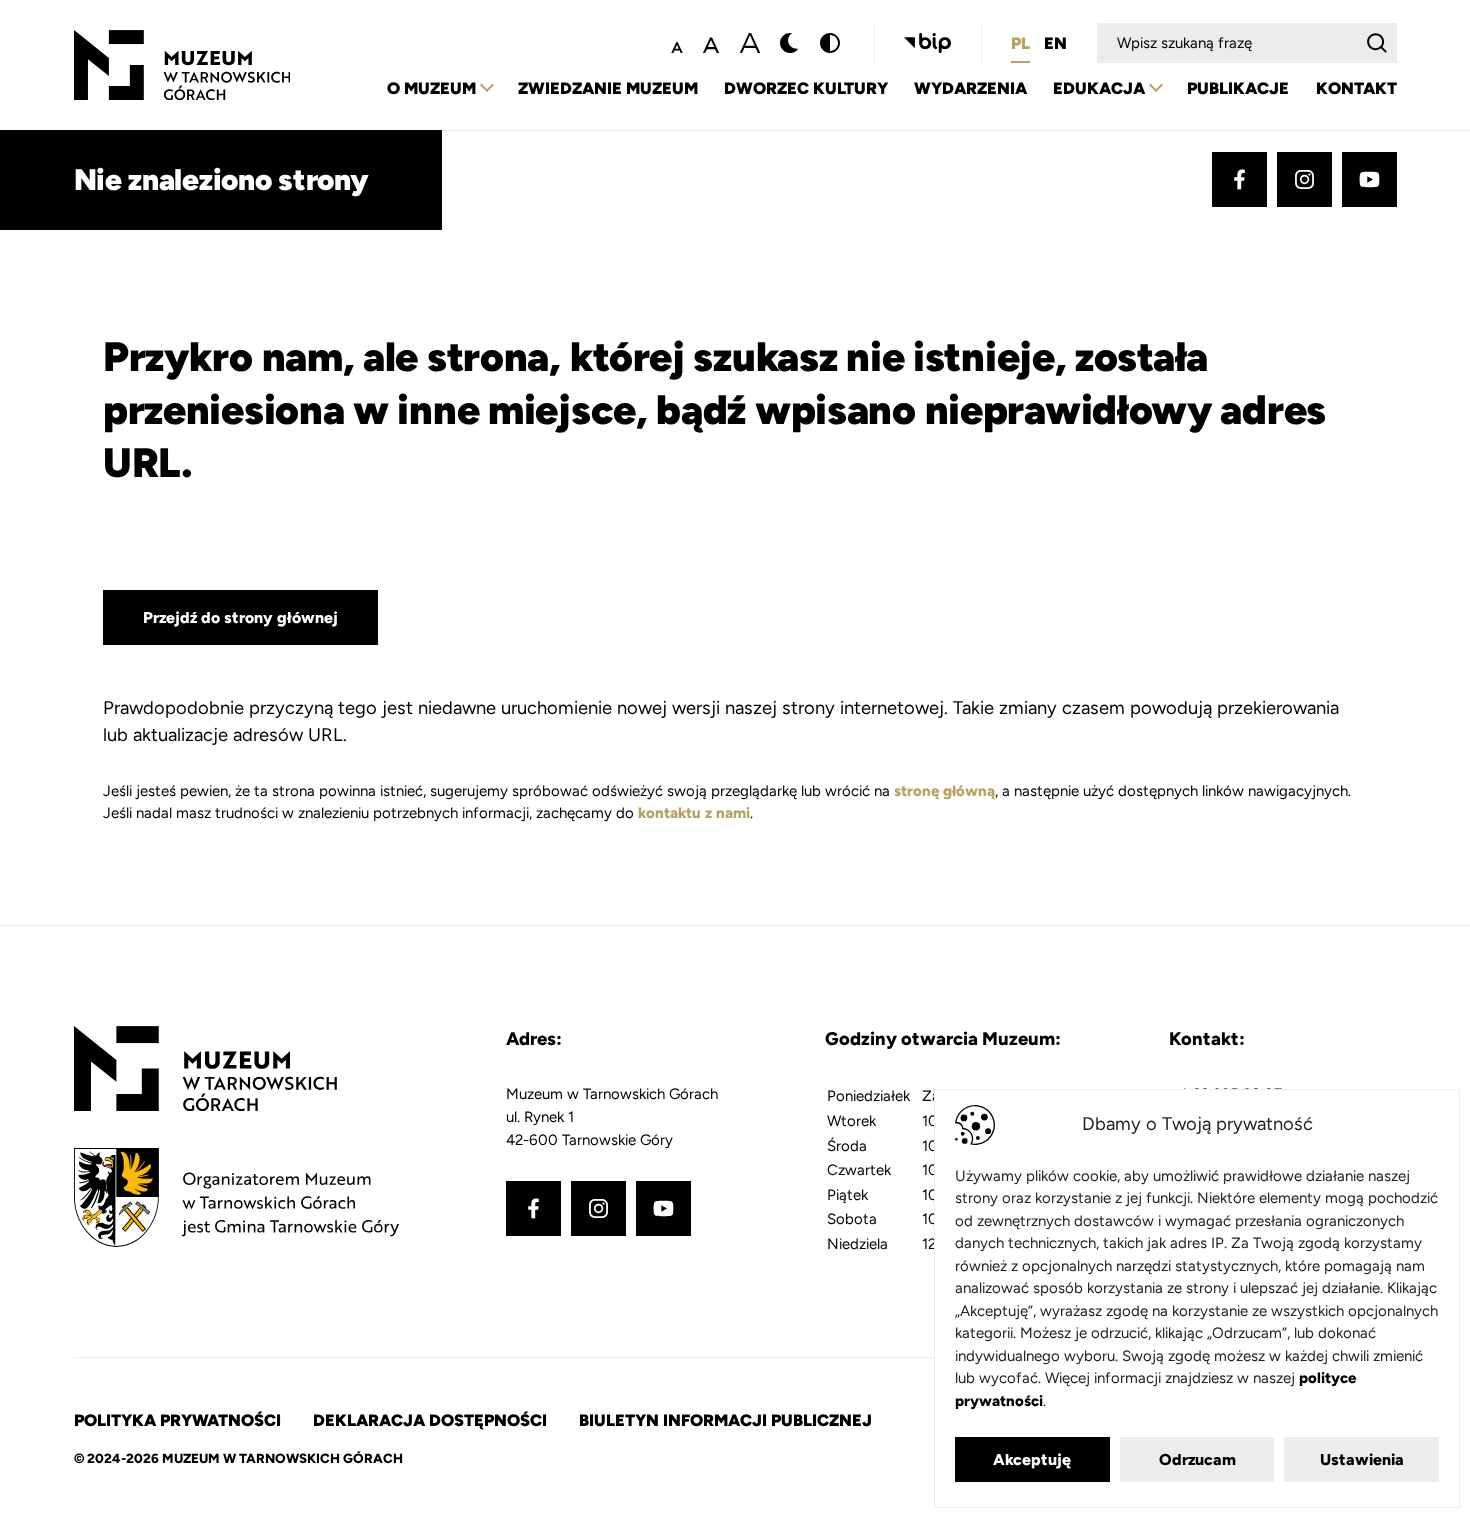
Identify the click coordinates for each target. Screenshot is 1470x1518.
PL (1020, 43)
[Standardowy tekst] (711, 43)
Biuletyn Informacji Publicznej (725, 1420)
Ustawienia (1362, 1459)
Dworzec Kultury (806, 88)
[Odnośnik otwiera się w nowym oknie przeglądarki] (927, 43)
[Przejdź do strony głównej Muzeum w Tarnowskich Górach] (182, 41)
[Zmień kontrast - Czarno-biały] (790, 43)
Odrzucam (1197, 1459)
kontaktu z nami (694, 813)
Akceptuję (1032, 1459)
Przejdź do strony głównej (240, 617)
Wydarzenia (970, 88)
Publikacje (1238, 88)
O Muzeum (431, 88)
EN (1055, 43)
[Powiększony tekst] (750, 43)
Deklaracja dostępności (430, 1420)
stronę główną (944, 791)
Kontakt (1356, 88)
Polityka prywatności (177, 1420)
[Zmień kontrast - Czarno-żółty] (830, 43)
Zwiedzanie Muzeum (608, 88)
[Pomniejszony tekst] (677, 43)
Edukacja (1099, 88)
